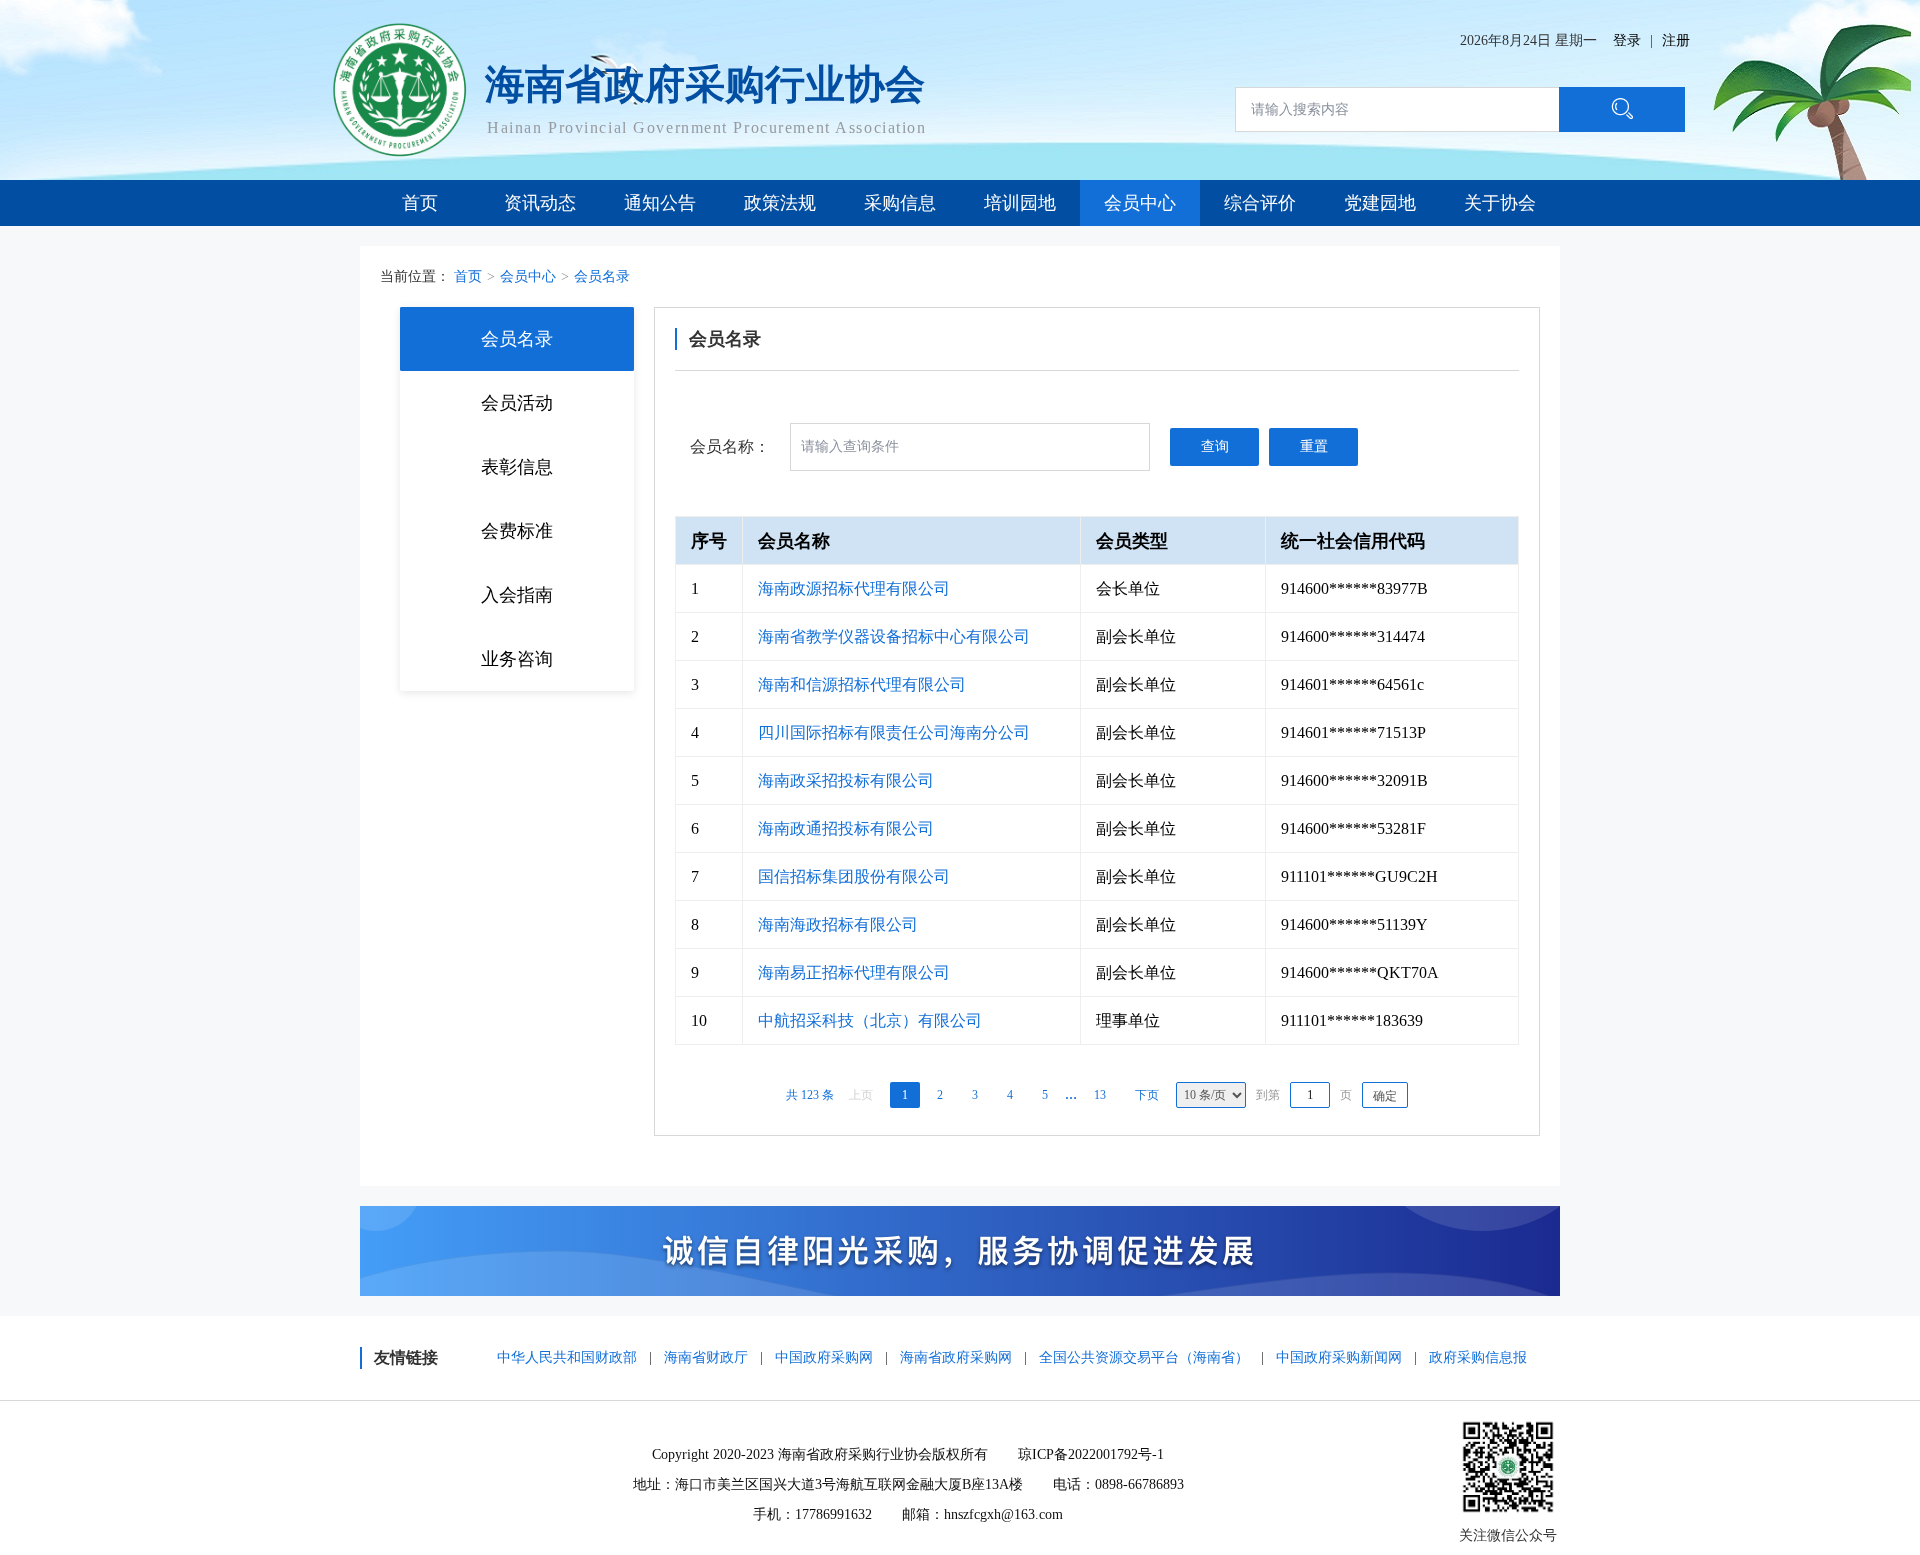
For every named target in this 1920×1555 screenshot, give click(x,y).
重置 (1314, 446)
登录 (1627, 40)
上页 (861, 1095)
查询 (1215, 446)
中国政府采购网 (824, 1357)
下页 (1147, 1095)
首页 (468, 276)
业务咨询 (517, 659)
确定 (1385, 1096)
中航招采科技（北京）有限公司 (870, 1020)
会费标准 (517, 531)
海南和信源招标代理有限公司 (862, 684)
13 (1100, 1095)
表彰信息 (517, 467)
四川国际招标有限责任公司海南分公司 (894, 732)
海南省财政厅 (706, 1357)
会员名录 (602, 276)
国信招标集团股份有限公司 (854, 876)
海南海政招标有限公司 (838, 924)
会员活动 (517, 403)
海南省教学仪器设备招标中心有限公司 (894, 636)
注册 (1676, 40)
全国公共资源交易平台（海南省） (1144, 1357)
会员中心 (528, 276)
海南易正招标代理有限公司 (854, 972)
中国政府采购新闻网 (1339, 1357)
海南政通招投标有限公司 (846, 828)
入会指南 (517, 595)
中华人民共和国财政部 (567, 1357)
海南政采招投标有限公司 (846, 780)
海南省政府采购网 (956, 1357)
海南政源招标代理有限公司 (854, 588)
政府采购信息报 (1478, 1357)
